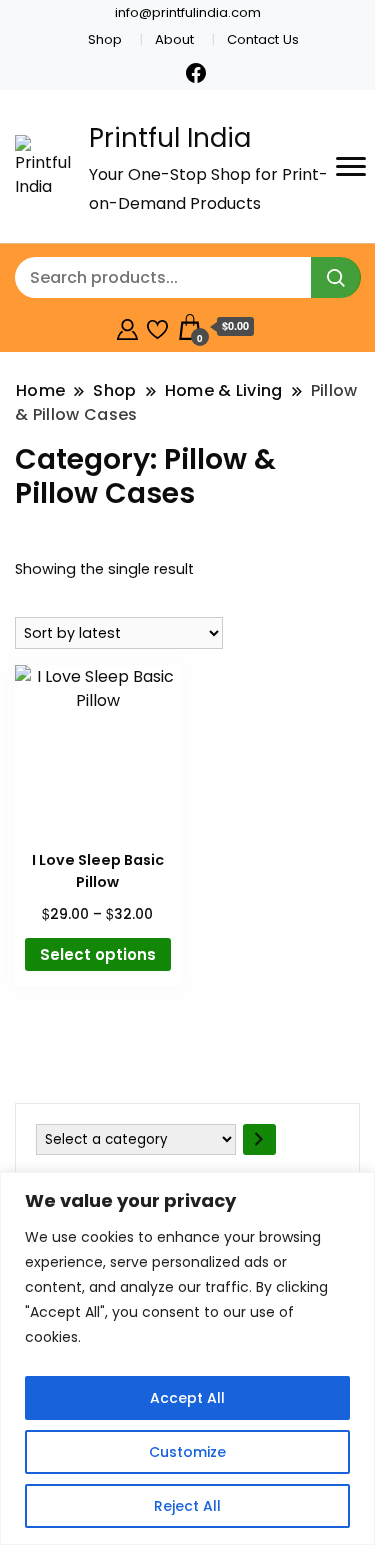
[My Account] (127, 326)
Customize (187, 1452)
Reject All (187, 1506)
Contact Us (263, 39)
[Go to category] (259, 1139)
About (174, 39)
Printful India (170, 138)
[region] (187, 1358)
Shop (105, 39)
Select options (98, 954)
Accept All (187, 1398)
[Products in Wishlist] (157, 326)
